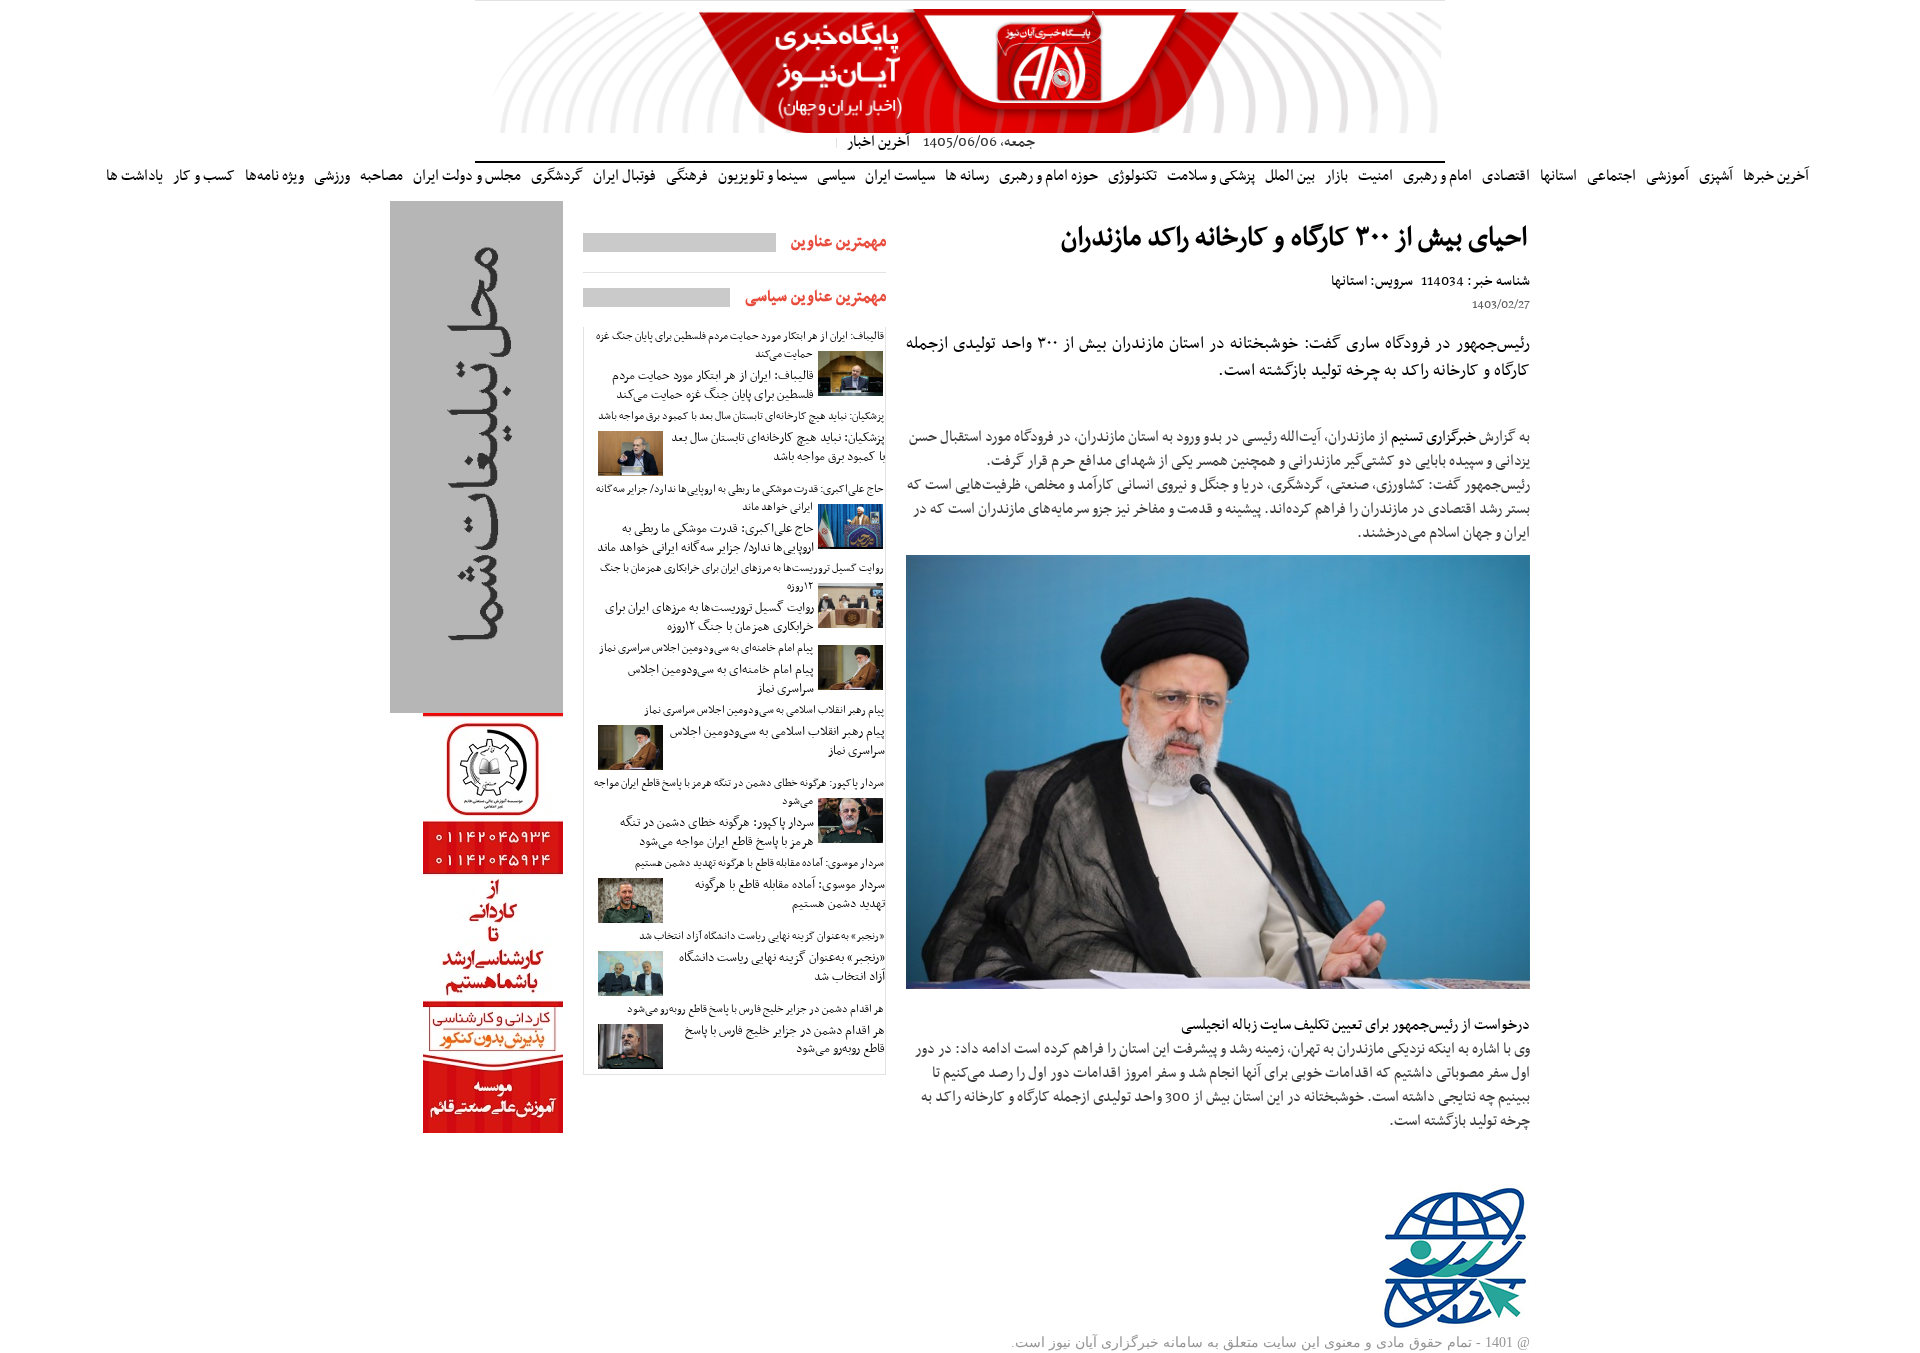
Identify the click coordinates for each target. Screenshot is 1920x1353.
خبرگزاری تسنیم (1433, 437)
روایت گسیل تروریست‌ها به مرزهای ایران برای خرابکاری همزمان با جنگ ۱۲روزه (742, 577)
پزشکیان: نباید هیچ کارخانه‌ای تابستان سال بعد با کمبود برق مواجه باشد (741, 416)
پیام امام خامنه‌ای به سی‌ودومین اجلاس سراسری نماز (706, 648)
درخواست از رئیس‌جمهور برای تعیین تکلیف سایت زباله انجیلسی (1355, 1025)
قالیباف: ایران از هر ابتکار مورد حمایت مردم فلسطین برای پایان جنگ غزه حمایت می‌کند (740, 345)
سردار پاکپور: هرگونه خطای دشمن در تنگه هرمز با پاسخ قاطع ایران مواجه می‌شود (739, 792)
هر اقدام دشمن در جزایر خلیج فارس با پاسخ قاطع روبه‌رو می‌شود (755, 1009)
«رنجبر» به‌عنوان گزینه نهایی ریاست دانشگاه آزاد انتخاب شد (761, 936)
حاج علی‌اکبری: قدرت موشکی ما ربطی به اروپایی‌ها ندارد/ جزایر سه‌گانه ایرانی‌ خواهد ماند (740, 498)
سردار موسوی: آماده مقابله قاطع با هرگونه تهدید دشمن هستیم (759, 863)
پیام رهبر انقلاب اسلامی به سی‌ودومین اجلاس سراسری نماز (764, 710)
